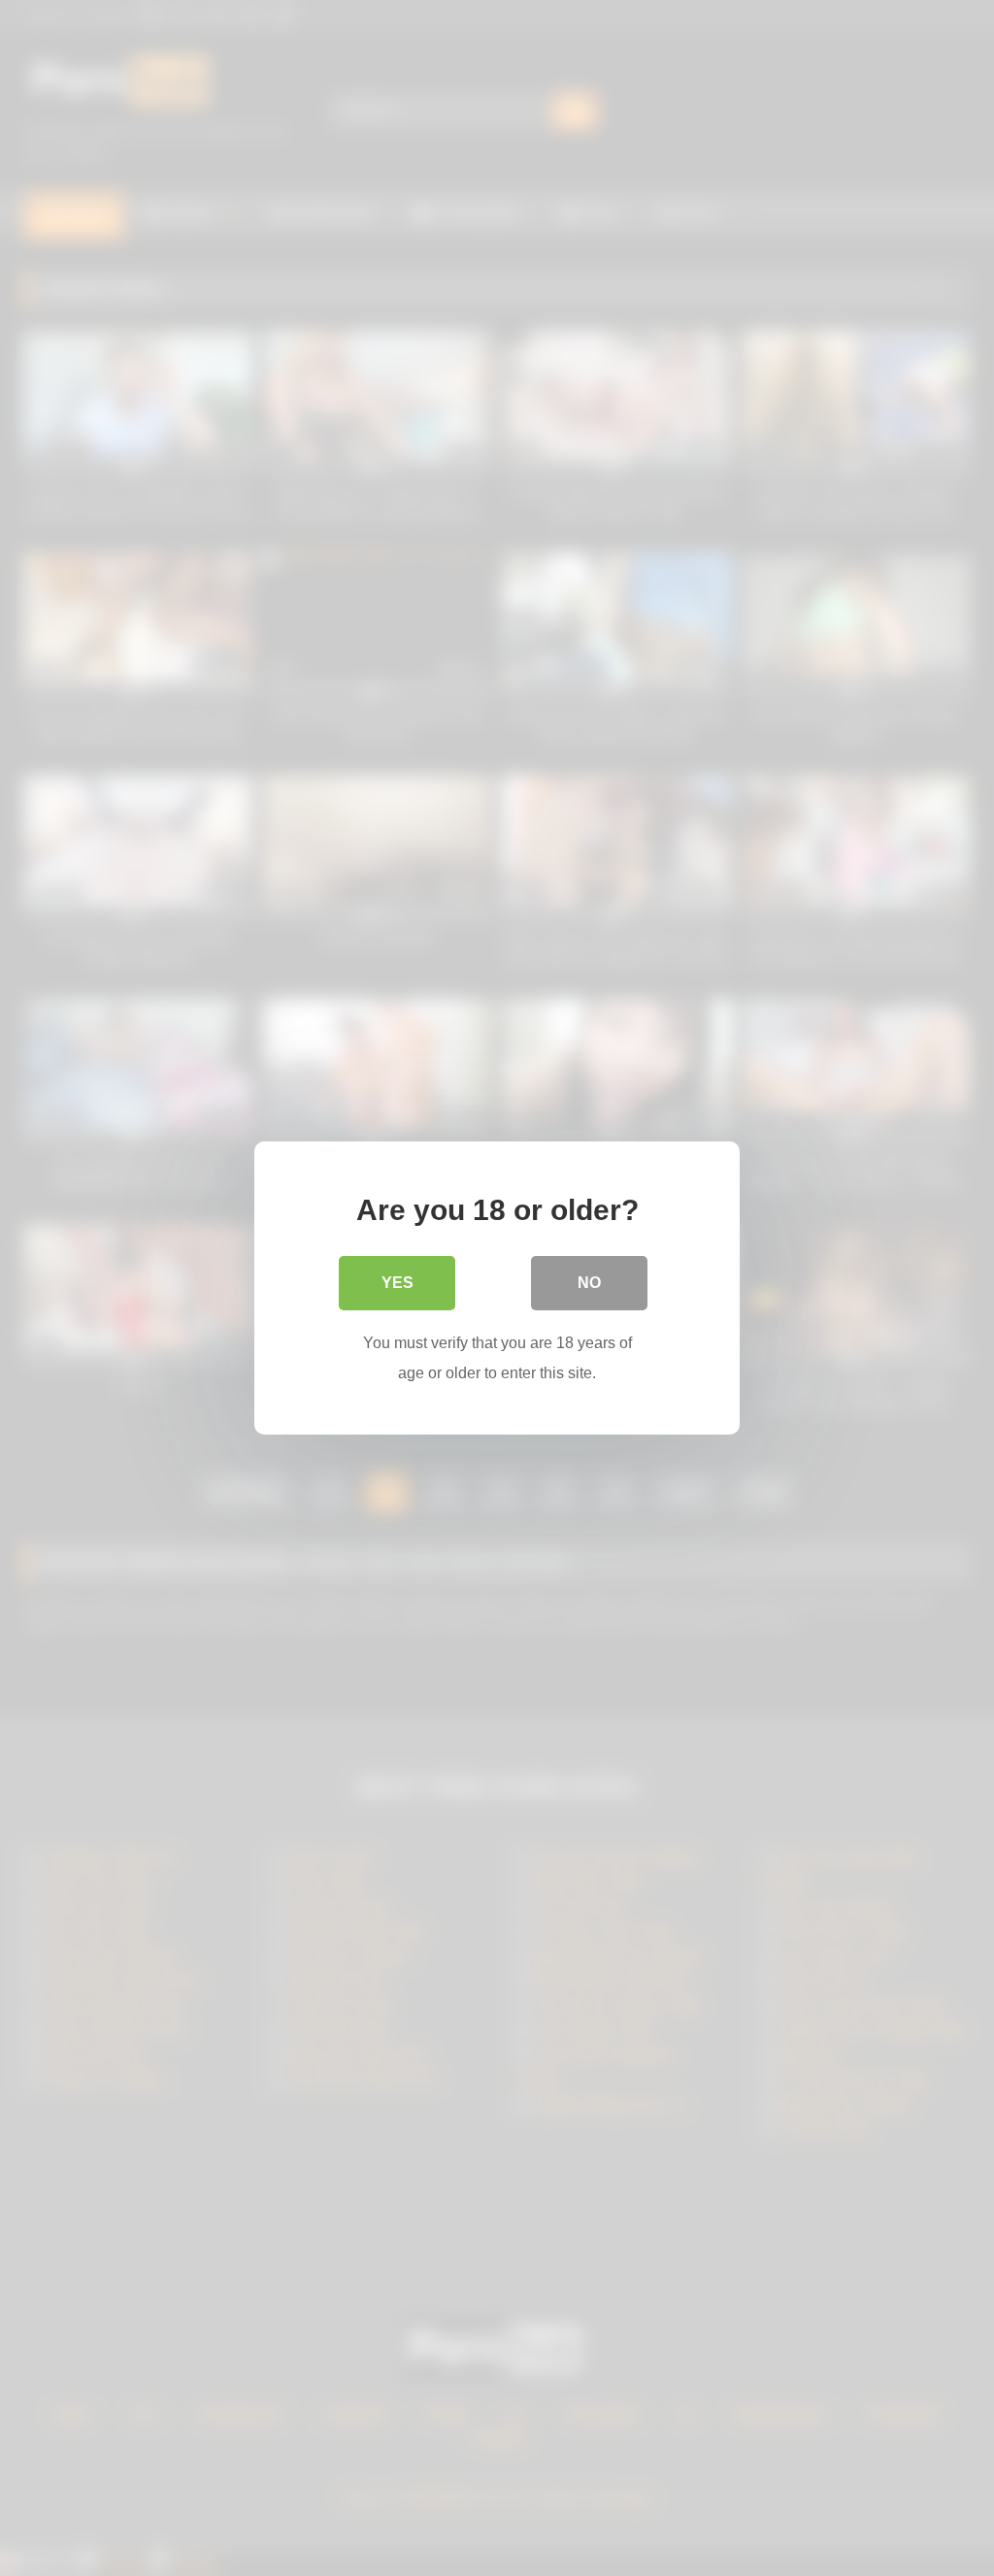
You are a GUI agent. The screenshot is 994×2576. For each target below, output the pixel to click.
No (589, 1283)
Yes (398, 1283)
